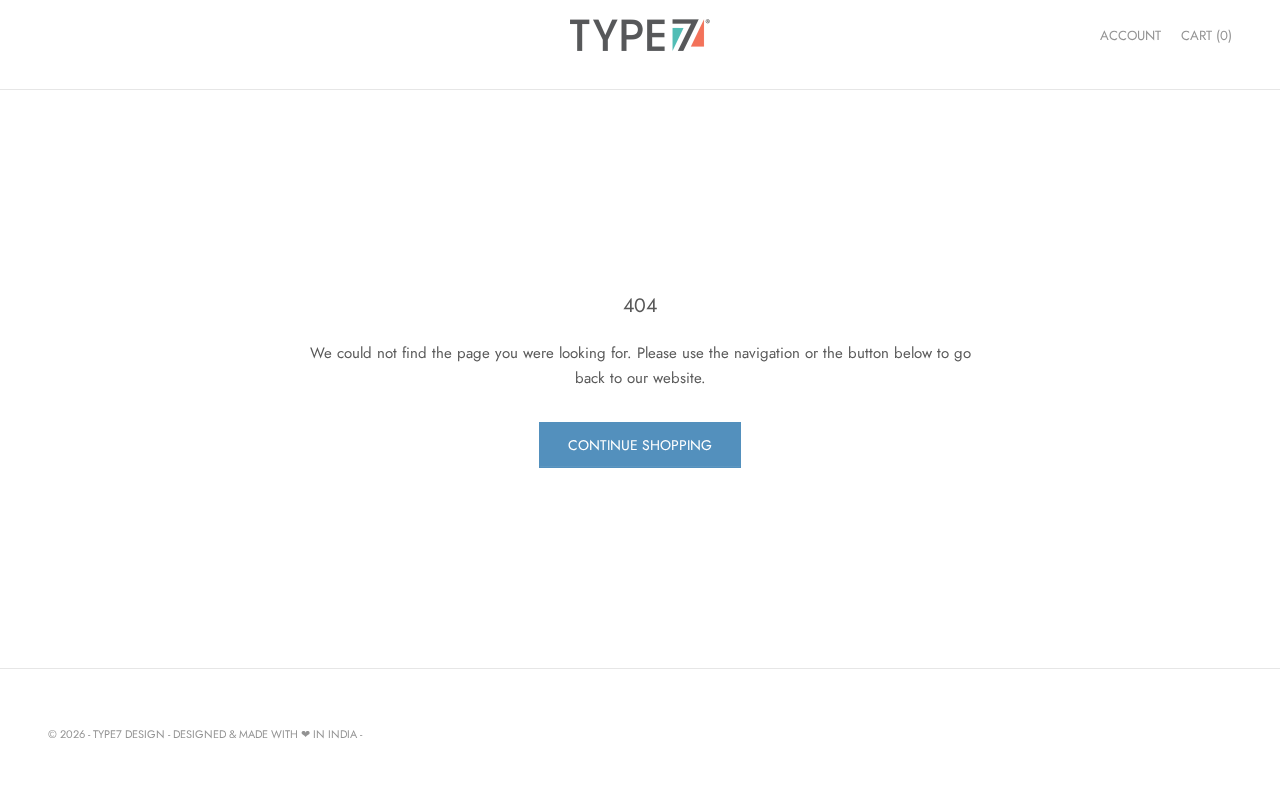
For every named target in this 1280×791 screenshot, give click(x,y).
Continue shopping (640, 445)
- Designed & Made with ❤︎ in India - (265, 734)
